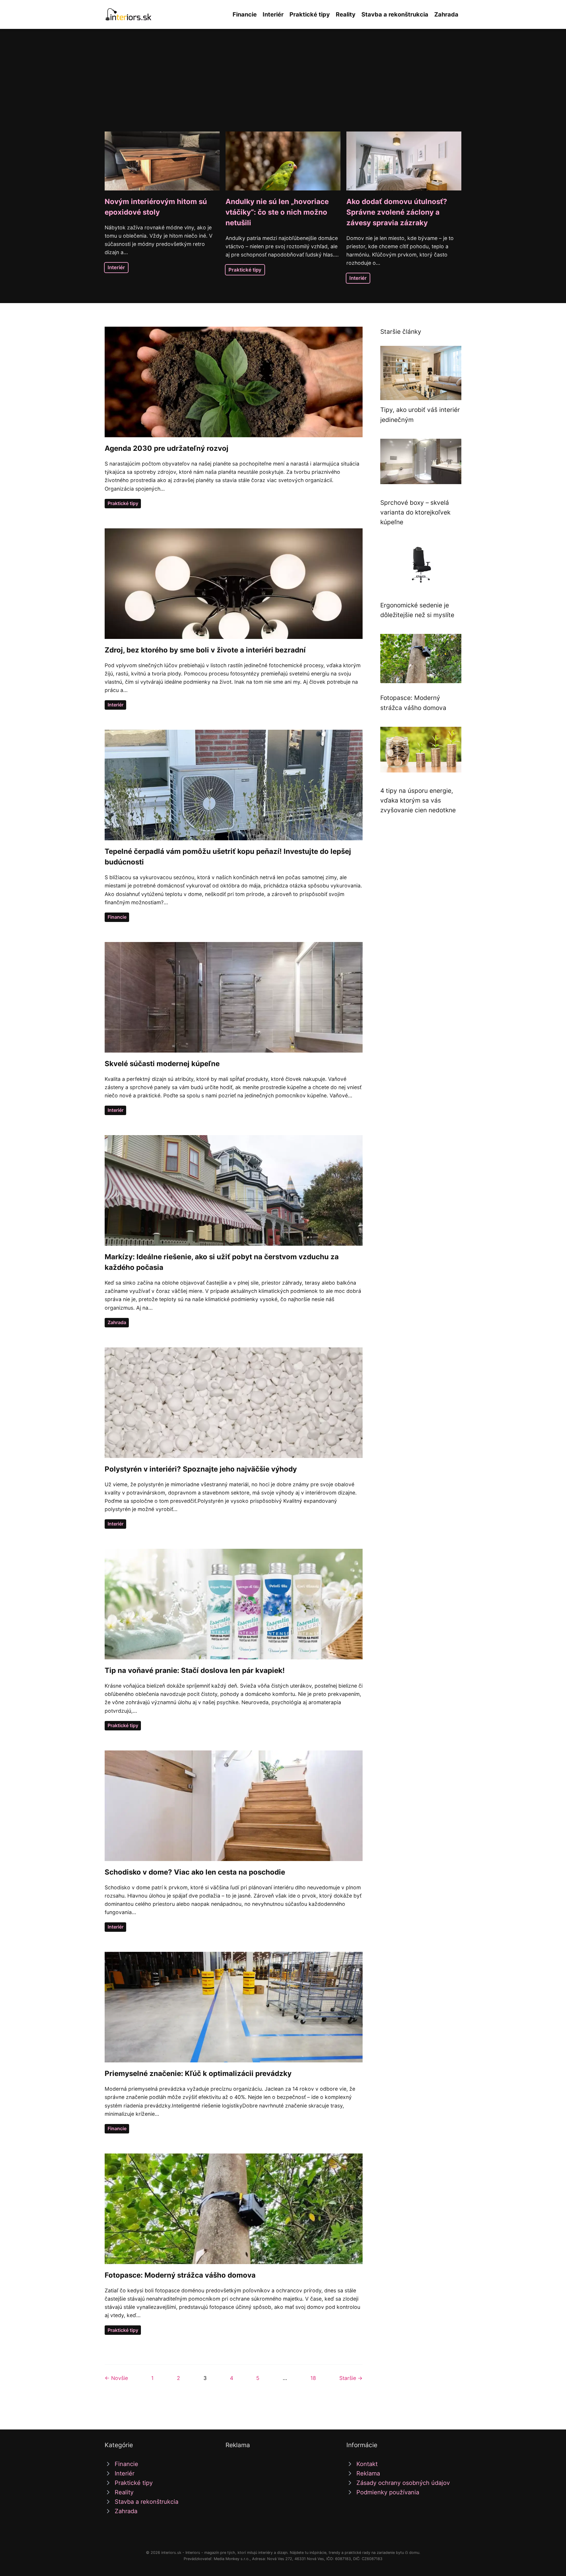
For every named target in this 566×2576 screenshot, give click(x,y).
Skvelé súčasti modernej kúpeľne (162, 1064)
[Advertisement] (283, 87)
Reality (346, 14)
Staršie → (351, 2378)
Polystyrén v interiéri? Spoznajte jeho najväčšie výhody (201, 1469)
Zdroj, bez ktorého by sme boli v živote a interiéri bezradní (205, 650)
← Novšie (116, 2378)
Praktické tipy (310, 14)
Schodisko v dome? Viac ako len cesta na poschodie (195, 1872)
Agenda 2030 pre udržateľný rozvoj (167, 448)
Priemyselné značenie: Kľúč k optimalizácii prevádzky (198, 2073)
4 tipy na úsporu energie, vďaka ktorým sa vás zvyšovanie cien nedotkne (418, 800)
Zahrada (446, 14)
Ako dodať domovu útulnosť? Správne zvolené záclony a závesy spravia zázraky (397, 212)
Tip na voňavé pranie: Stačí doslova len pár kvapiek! (195, 1670)
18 (313, 2378)
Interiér (273, 14)
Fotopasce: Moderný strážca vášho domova (180, 2275)
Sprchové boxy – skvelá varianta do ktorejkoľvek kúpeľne (415, 512)
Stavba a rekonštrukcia (395, 14)
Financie (245, 14)
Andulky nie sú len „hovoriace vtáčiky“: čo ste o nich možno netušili (277, 212)
